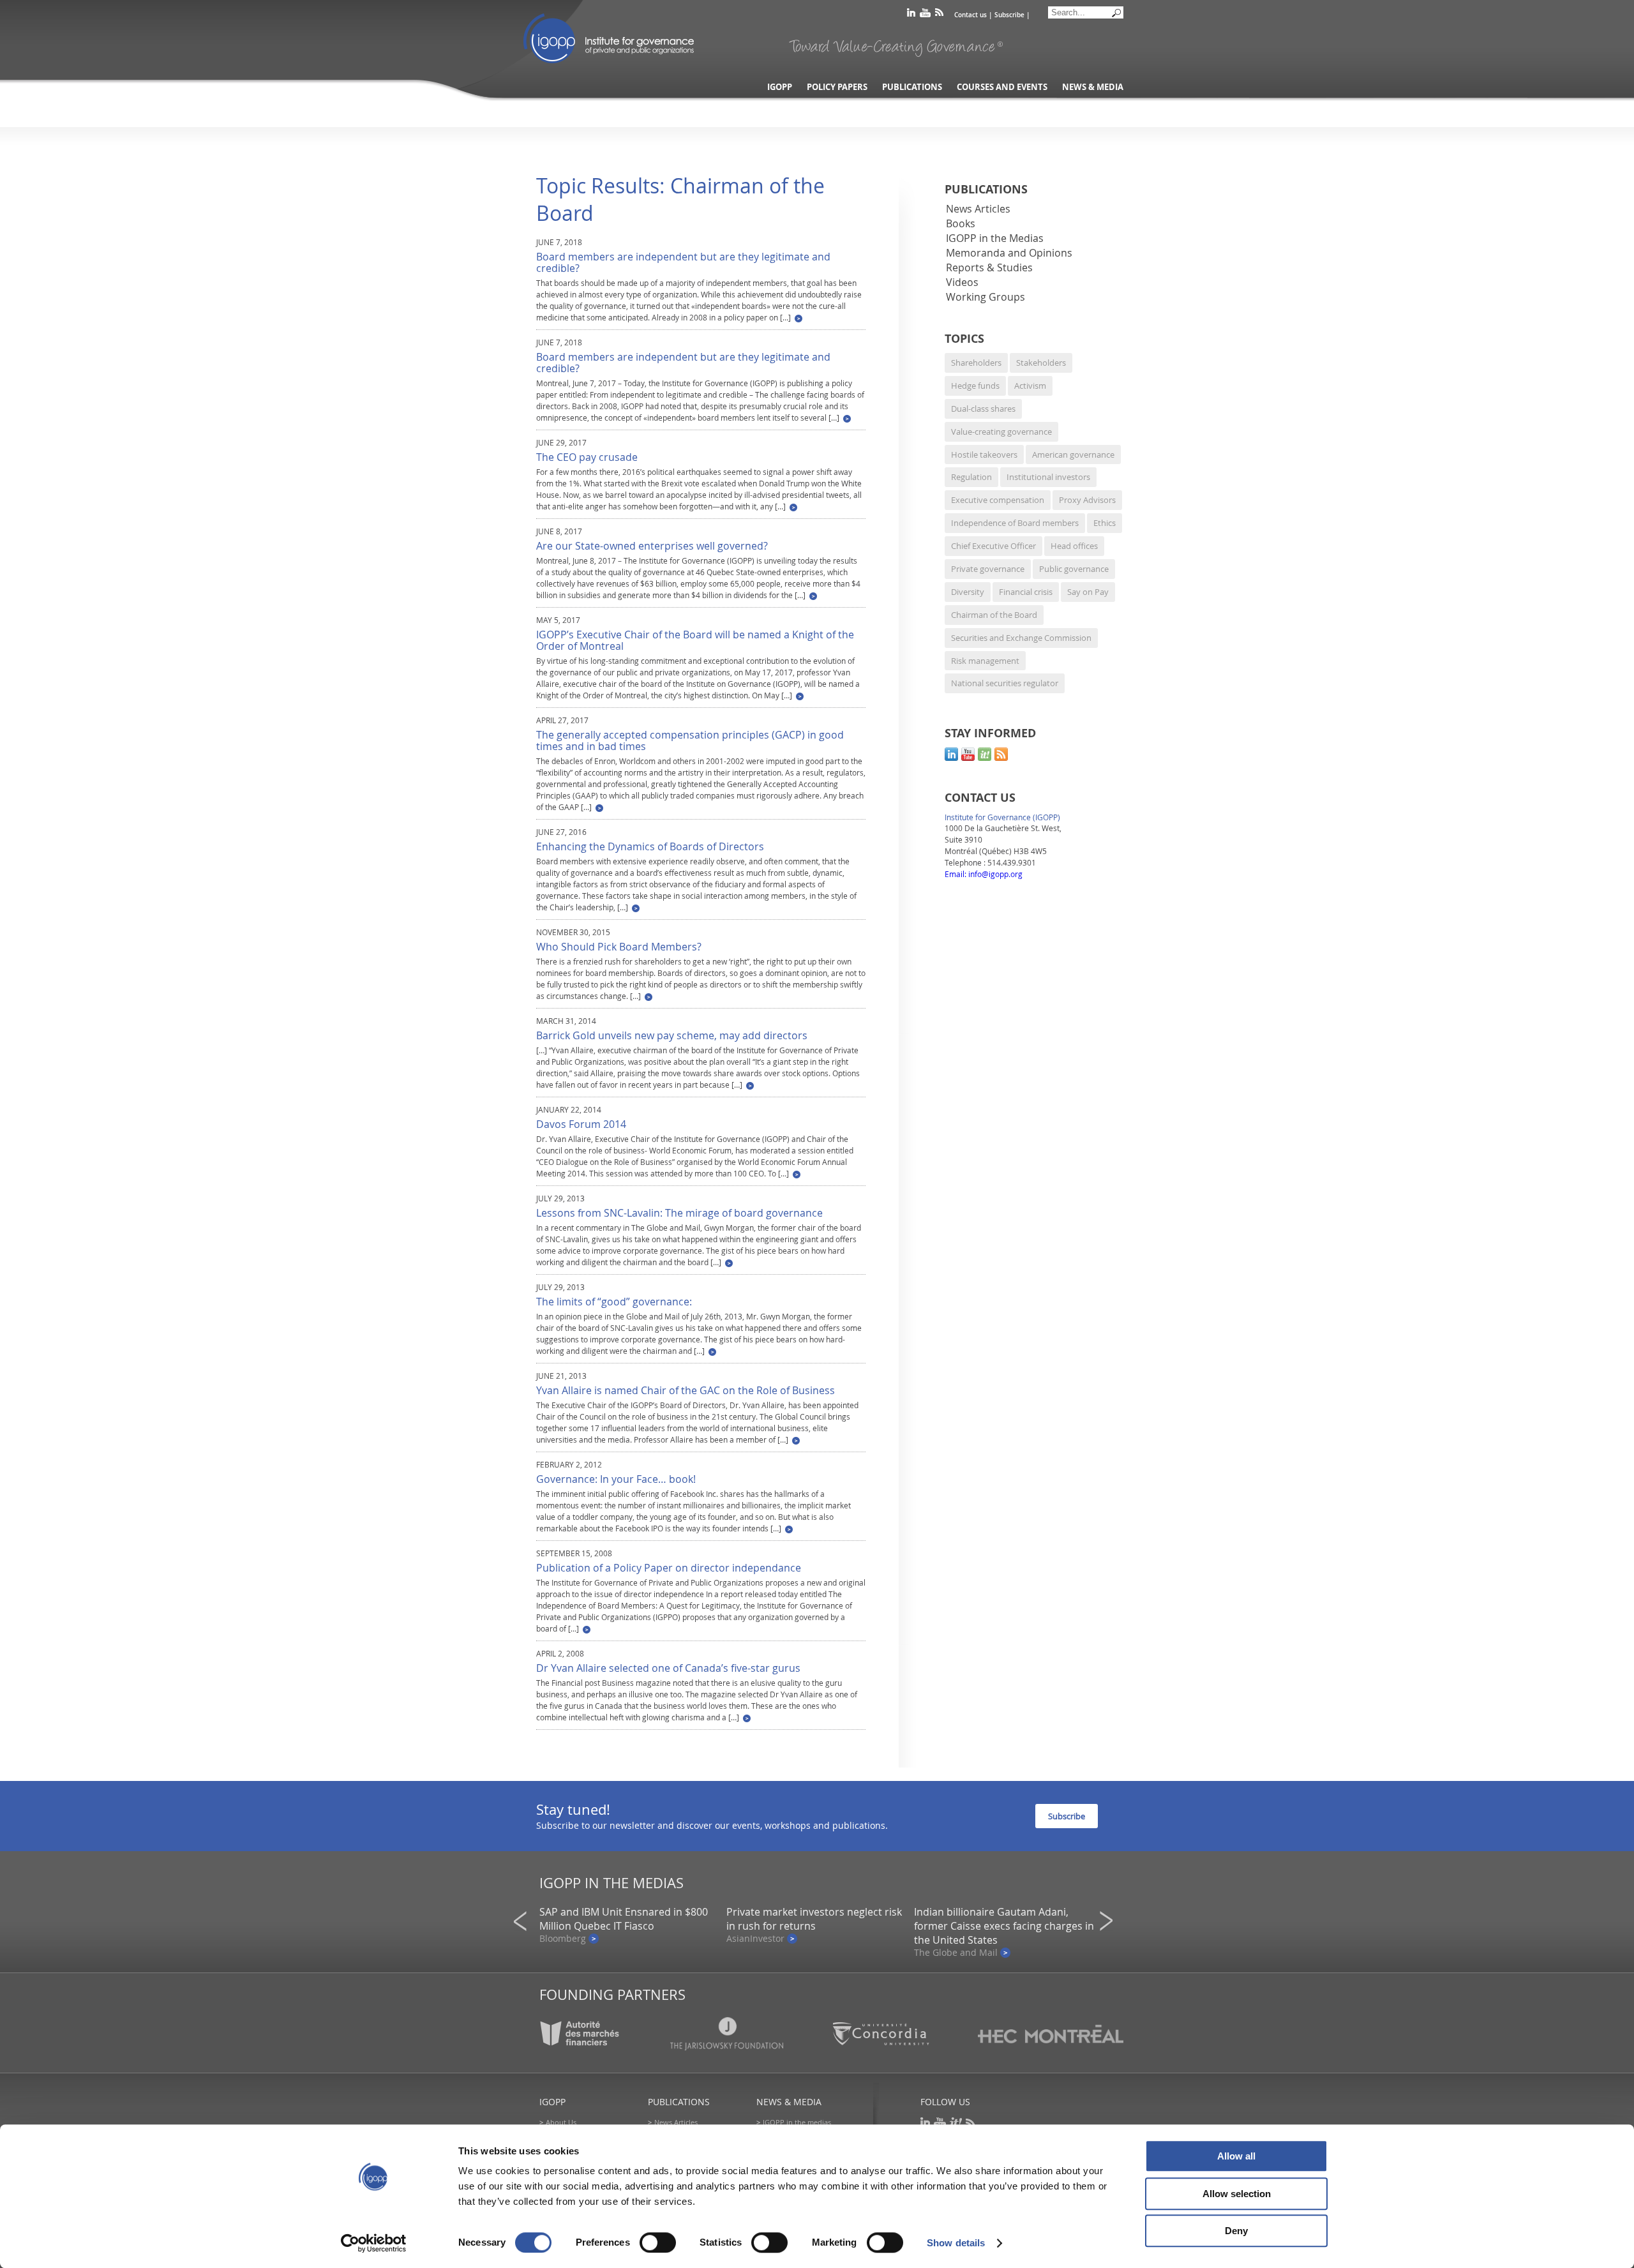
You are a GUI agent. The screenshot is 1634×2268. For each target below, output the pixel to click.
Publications (912, 87)
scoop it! (985, 754)
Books (961, 223)
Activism (1030, 386)
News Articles (978, 209)
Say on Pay (1088, 592)
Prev (524, 1921)
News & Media (1093, 87)
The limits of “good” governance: (614, 1302)
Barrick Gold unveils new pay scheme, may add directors (672, 1035)
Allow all (1236, 2156)
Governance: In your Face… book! (616, 1479)
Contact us (971, 15)
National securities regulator (1005, 683)
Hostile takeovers (984, 454)
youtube (925, 15)
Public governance (1074, 569)
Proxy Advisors (1087, 500)
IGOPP (609, 38)
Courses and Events (1002, 87)
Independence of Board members (1015, 523)
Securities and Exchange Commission (1021, 638)
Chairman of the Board (994, 615)
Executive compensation (998, 500)
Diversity (968, 592)
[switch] (658, 2242)
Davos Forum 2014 (581, 1124)
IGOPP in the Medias (995, 238)
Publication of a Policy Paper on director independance (669, 1568)
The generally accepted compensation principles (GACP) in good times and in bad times (690, 740)
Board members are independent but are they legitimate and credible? (683, 262)
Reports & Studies (989, 267)
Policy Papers (837, 87)
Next (1110, 1921)
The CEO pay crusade (587, 457)
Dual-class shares (983, 409)
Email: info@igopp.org (984, 874)
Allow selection (1237, 2194)
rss (939, 15)
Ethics (1105, 523)
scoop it (956, 2123)
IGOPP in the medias (797, 2122)
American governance (1073, 454)
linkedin (911, 15)
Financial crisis (1026, 592)
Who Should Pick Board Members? (619, 947)
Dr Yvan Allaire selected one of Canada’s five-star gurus (668, 1668)
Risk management (985, 661)
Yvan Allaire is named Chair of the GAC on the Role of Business (686, 1390)
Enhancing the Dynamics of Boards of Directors (650, 846)
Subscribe (1009, 15)
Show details (956, 2243)
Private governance (988, 569)
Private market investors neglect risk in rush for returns (814, 1919)
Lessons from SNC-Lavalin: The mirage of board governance (679, 1213)
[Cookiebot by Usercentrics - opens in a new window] (374, 2243)
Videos (963, 282)
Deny (1236, 2231)
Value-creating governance (1001, 432)
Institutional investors (1048, 477)
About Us (561, 2122)
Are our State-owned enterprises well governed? (652, 546)
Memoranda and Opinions (1009, 253)
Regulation (971, 477)
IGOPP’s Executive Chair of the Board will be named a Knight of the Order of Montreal (695, 640)
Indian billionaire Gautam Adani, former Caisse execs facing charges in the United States (1004, 1926)
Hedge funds (975, 386)
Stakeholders (1041, 363)
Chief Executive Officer (993, 546)
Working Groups (986, 297)
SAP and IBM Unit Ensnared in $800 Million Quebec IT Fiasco (624, 1919)
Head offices (1074, 546)
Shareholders (976, 363)
